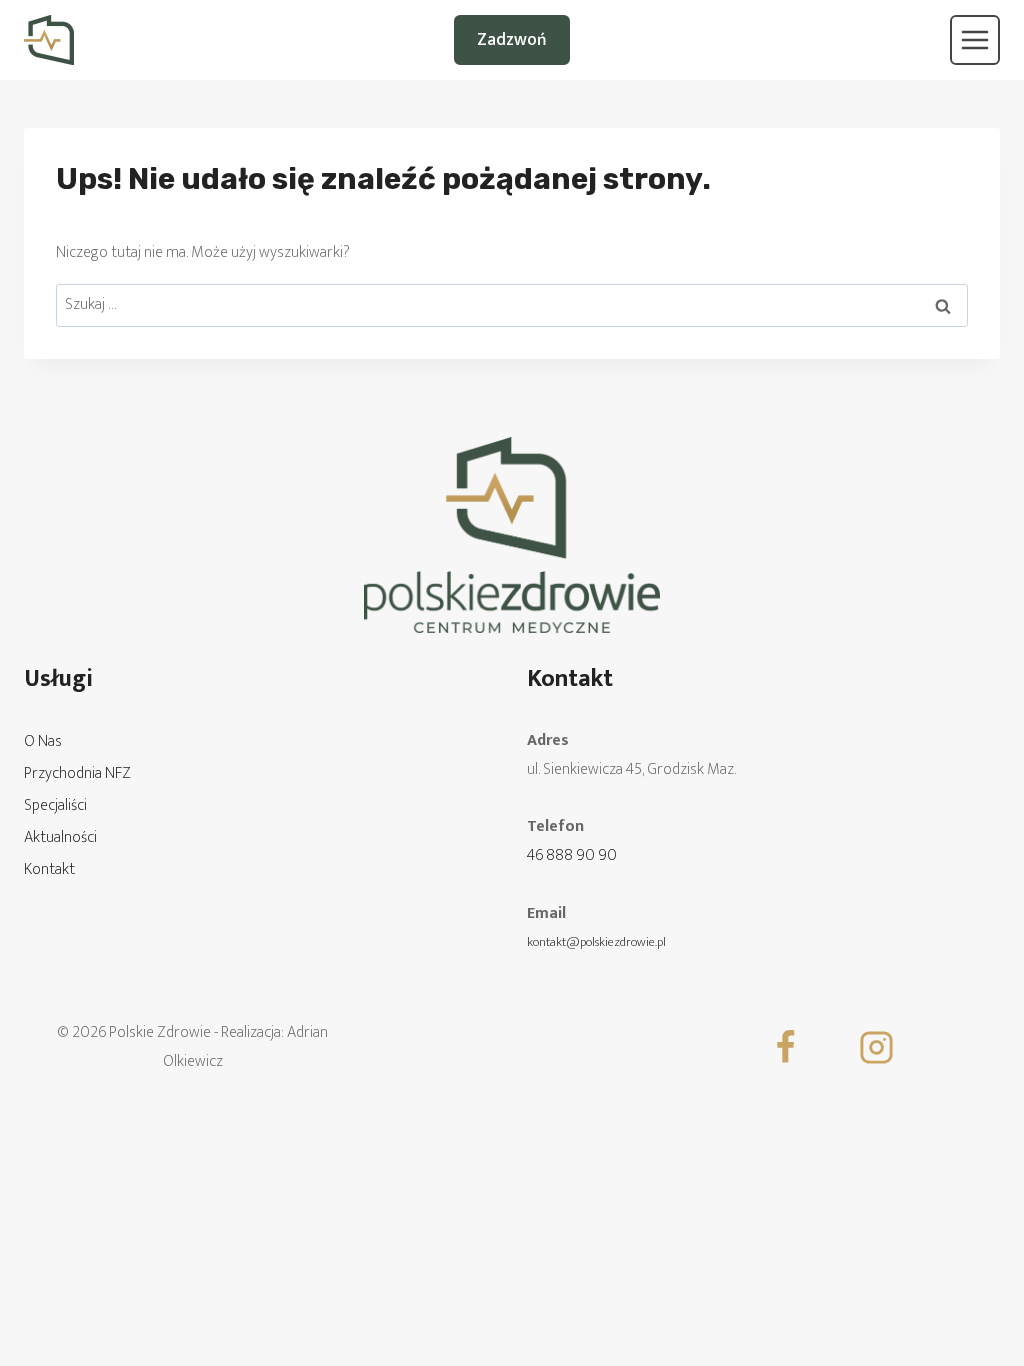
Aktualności (60, 837)
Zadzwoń (512, 39)
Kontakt (49, 869)
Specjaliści (55, 805)
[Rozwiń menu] (975, 40)
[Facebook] (786, 1048)
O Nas (43, 741)
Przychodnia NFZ (77, 773)
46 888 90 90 (572, 855)
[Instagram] (877, 1048)
